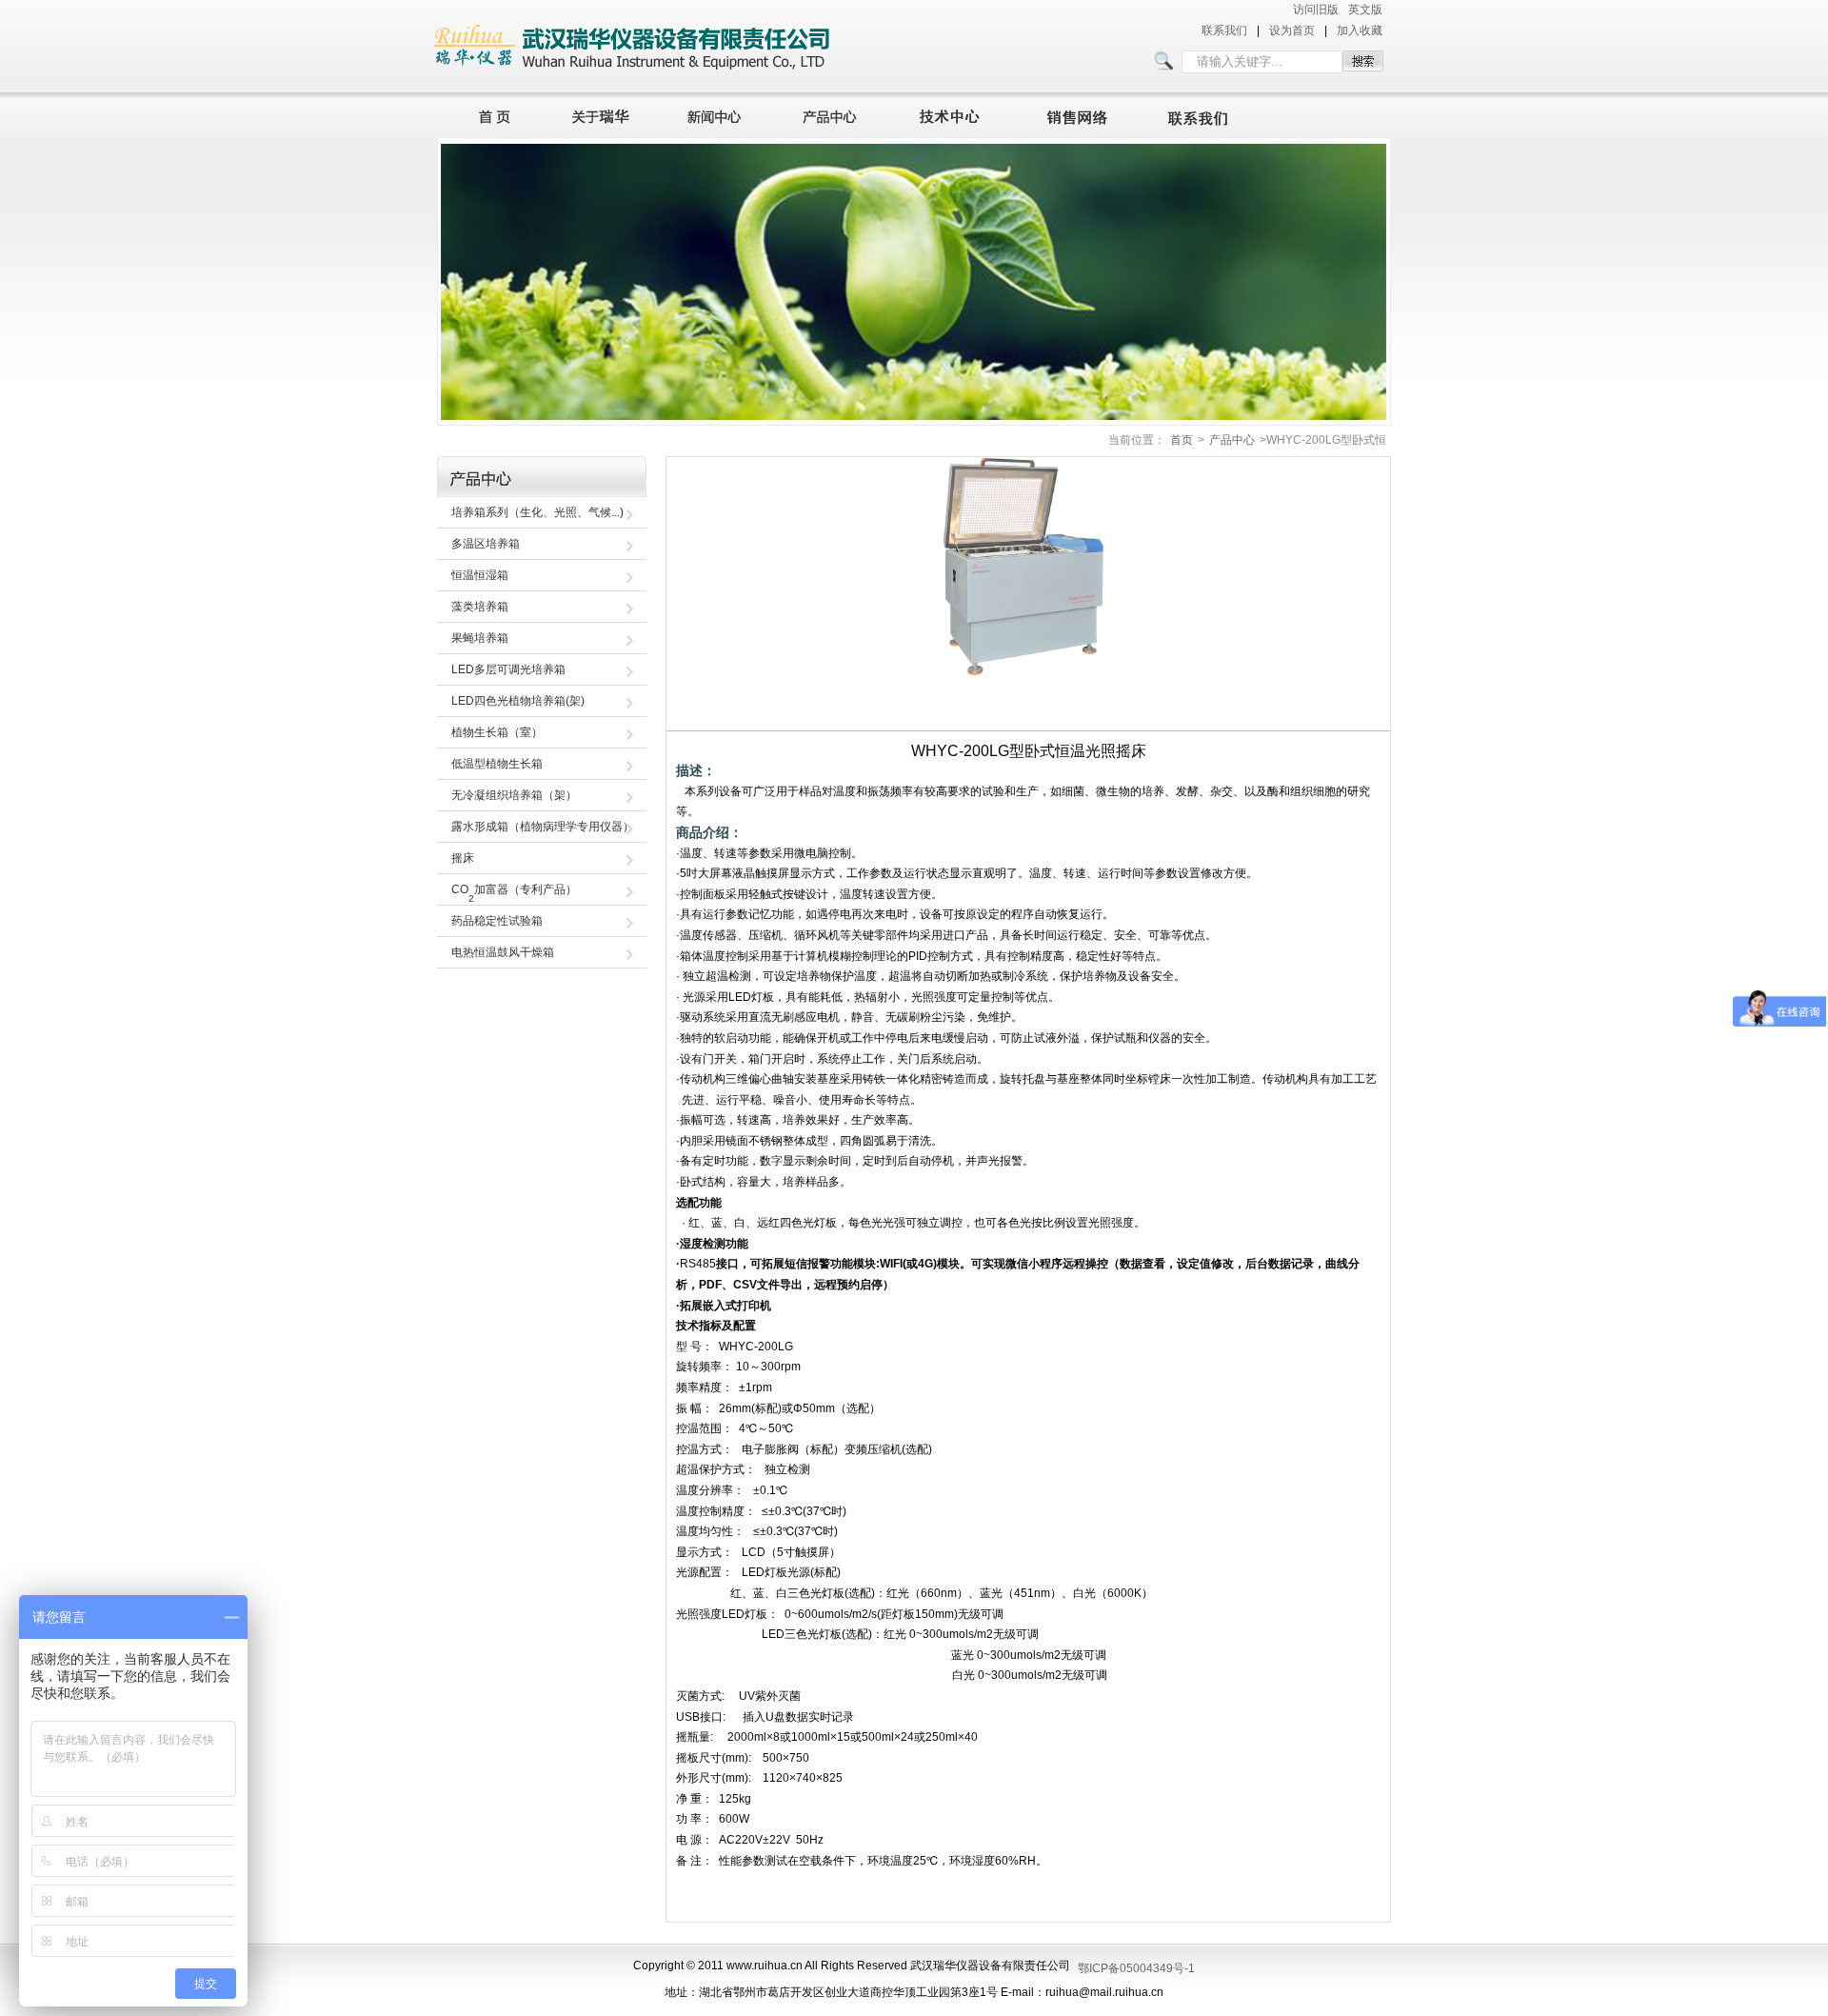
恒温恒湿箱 (480, 575)
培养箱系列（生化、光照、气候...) (537, 512)
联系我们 (1224, 30)
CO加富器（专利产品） (514, 893)
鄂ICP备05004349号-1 (1136, 1968)
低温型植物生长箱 (497, 764)
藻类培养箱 (480, 607)
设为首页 (1292, 30)
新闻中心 (717, 114)
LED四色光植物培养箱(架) (518, 701)
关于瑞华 (601, 114)
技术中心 (958, 114)
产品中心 (835, 114)
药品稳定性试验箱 (497, 921)
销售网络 (1081, 114)
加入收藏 (1360, 30)
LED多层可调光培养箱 (508, 669)
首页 (489, 114)
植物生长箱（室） (497, 732)
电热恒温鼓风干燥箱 (503, 952)
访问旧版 (1316, 10)
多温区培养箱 (486, 544)
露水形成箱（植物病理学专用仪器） (543, 827)
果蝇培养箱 (480, 638)
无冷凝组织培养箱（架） (514, 795)
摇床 (463, 858)
